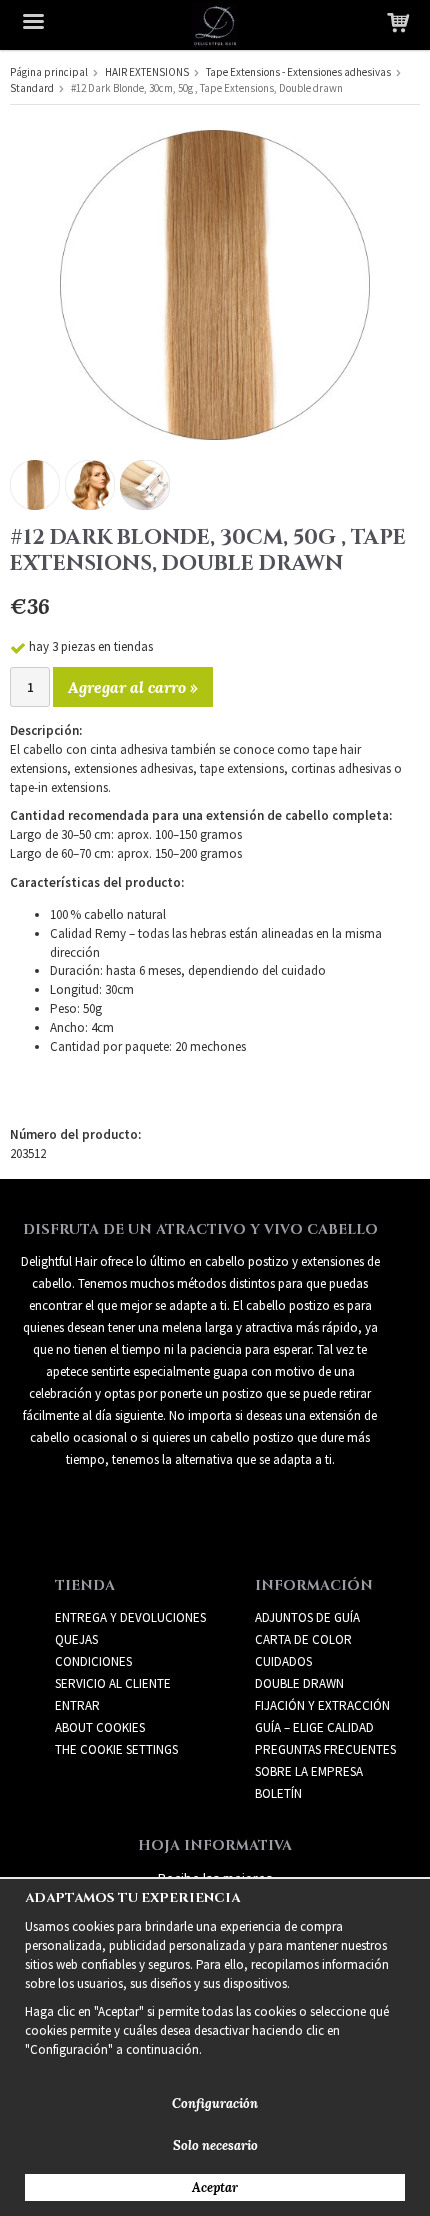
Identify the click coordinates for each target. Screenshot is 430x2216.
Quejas (76, 1639)
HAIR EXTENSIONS (147, 72)
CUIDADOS (283, 1661)
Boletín (278, 1793)
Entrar (77, 1705)
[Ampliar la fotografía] (215, 283)
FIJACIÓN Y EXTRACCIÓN (322, 1705)
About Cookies (100, 1727)
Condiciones (93, 1661)
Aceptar (215, 2187)
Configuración (215, 2103)
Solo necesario (215, 2145)
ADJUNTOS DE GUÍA (307, 1617)
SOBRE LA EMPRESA (309, 1771)
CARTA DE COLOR (303, 1639)
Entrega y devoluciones (130, 1617)
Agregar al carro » (133, 687)
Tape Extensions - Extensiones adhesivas (298, 72)
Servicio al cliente (113, 1683)
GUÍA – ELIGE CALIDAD (314, 1727)
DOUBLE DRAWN (299, 1683)
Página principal (49, 72)
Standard (32, 88)
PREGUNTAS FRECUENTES (325, 1749)
